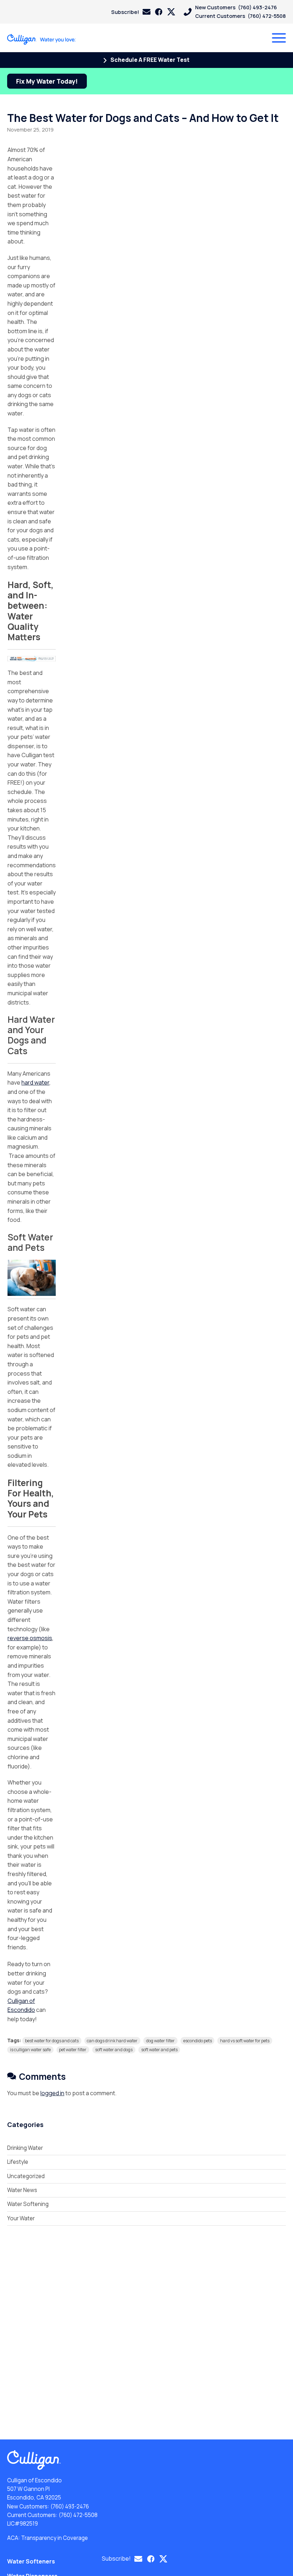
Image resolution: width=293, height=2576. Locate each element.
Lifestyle (18, 2162)
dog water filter (160, 2041)
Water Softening (28, 2204)
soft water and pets (159, 2050)
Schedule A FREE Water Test (149, 60)
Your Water (21, 2218)
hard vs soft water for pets (245, 2041)
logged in (52, 2093)
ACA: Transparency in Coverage (48, 2538)
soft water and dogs (114, 2050)
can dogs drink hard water (112, 2041)
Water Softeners (31, 2561)
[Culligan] (42, 39)
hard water (35, 1082)
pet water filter (73, 2050)
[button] (131, 12)
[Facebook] (159, 12)
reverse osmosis (30, 1638)
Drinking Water (25, 2148)
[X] (171, 12)
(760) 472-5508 (78, 2515)
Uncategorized (26, 2176)
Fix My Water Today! (47, 81)
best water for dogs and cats (52, 2041)
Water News (22, 2190)
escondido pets (198, 2041)
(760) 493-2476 (70, 2506)
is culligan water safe (30, 2050)
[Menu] (279, 38)
